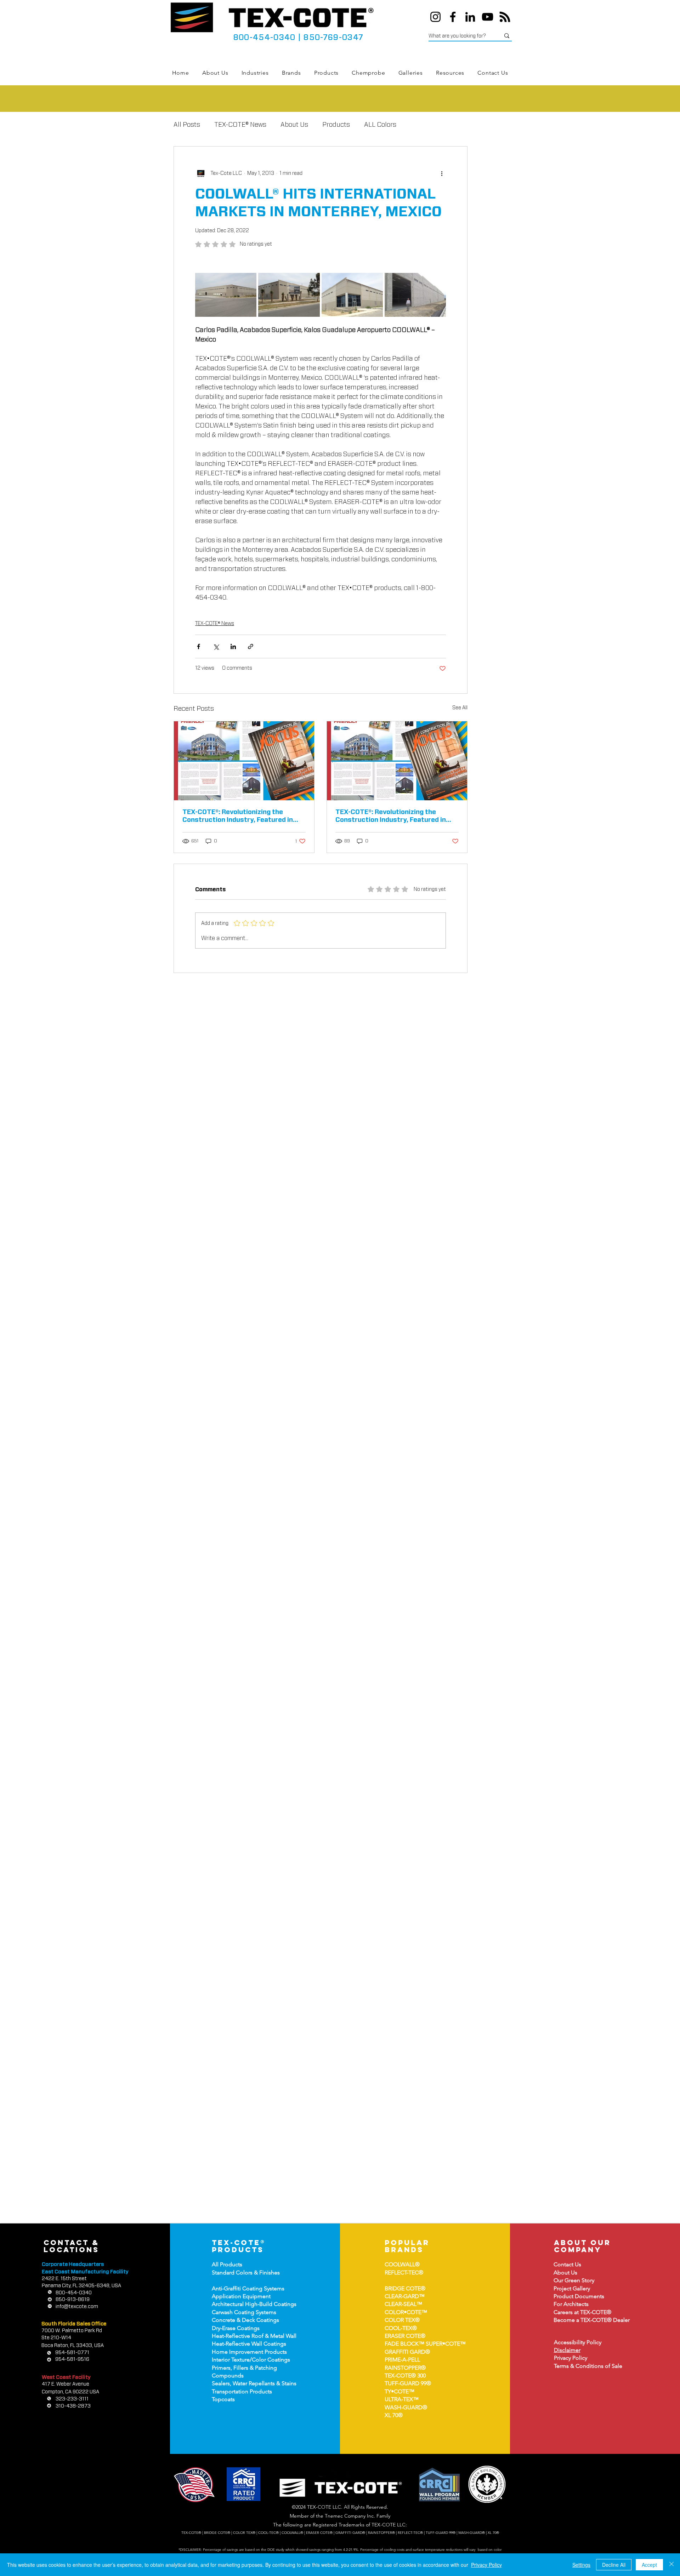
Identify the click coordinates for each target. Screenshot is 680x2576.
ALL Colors (380, 125)
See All (460, 708)
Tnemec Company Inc (349, 2516)
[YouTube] (488, 17)
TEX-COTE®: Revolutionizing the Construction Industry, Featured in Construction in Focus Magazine (391, 817)
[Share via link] (251, 646)
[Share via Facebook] (199, 646)
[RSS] (505, 17)
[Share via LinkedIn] (233, 646)
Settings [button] (581, 2565)
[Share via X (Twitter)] (216, 646)
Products (336, 125)
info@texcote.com (77, 2307)
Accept (649, 2565)
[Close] (671, 2565)
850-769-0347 (333, 38)
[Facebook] (453, 17)
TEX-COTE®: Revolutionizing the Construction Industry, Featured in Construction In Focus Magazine (238, 817)
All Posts (187, 125)
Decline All (614, 2565)
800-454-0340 (264, 38)
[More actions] (442, 173)
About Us (294, 125)
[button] (255, 73)
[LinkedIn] (470, 17)
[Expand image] (226, 295)
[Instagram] (435, 17)
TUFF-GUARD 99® (408, 2383)
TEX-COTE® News (240, 125)
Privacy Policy (486, 2565)
